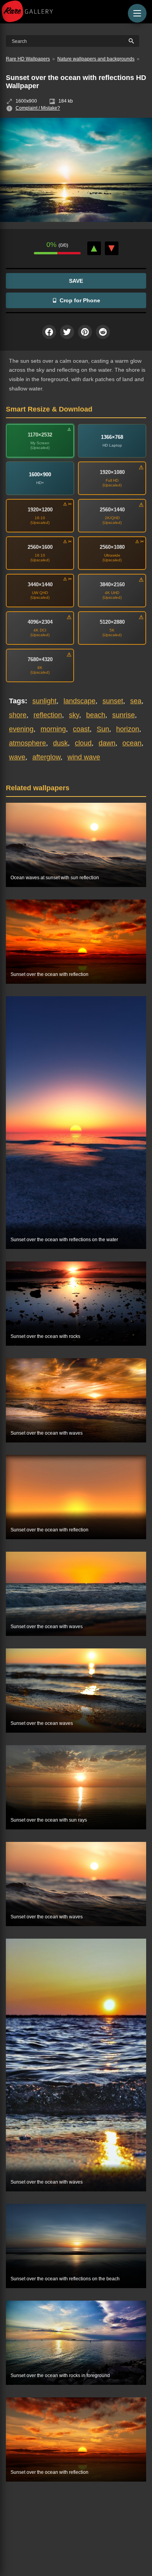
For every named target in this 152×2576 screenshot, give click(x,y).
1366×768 (112, 437)
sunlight (44, 701)
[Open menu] (137, 13)
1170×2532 (40, 435)
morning (53, 729)
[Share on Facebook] (49, 332)
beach (96, 715)
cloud (83, 743)
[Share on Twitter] (67, 332)
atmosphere (27, 743)
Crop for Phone (80, 300)
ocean (132, 743)
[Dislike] (112, 248)
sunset (113, 701)
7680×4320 (40, 659)
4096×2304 (40, 622)
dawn (107, 743)
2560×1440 (112, 510)
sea (136, 701)
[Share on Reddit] (103, 332)
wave (17, 757)
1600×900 (40, 475)
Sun (103, 729)
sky (74, 715)
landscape (80, 701)
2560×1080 (112, 547)
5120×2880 (112, 622)
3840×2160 (112, 585)
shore (18, 715)
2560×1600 (40, 547)
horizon (128, 729)
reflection (48, 715)
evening (21, 729)
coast (81, 729)
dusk (60, 743)
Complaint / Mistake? (38, 108)
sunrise (124, 715)
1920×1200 (40, 510)
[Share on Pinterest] (85, 332)
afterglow (46, 757)
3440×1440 (40, 585)
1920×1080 (112, 472)
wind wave (84, 757)
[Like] (94, 248)
